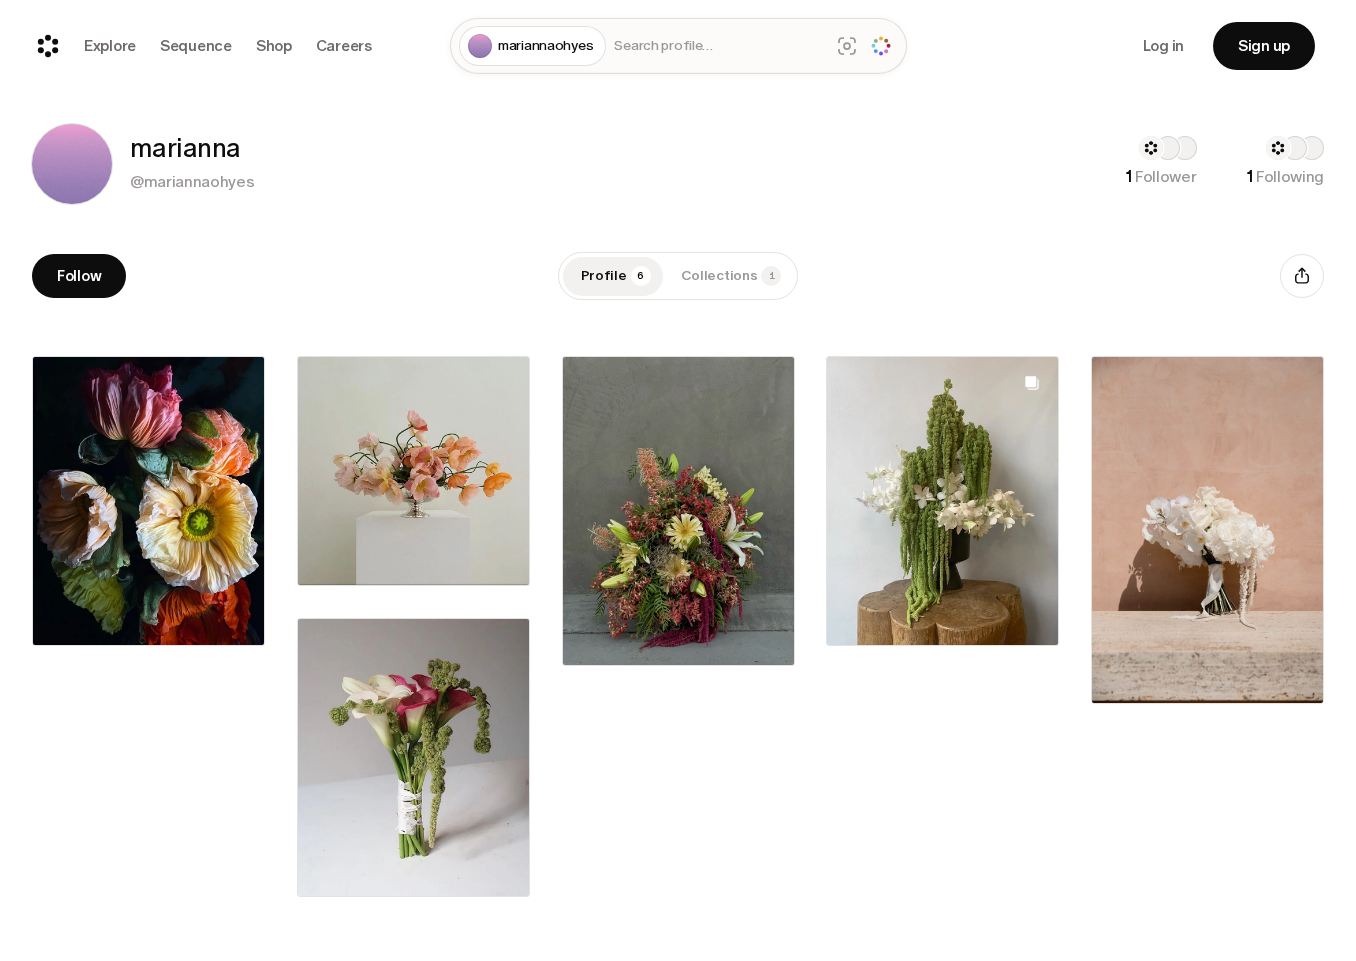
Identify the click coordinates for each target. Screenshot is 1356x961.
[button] (72, 164)
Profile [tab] (613, 275)
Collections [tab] (728, 275)
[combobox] (717, 46)
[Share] (1302, 276)
